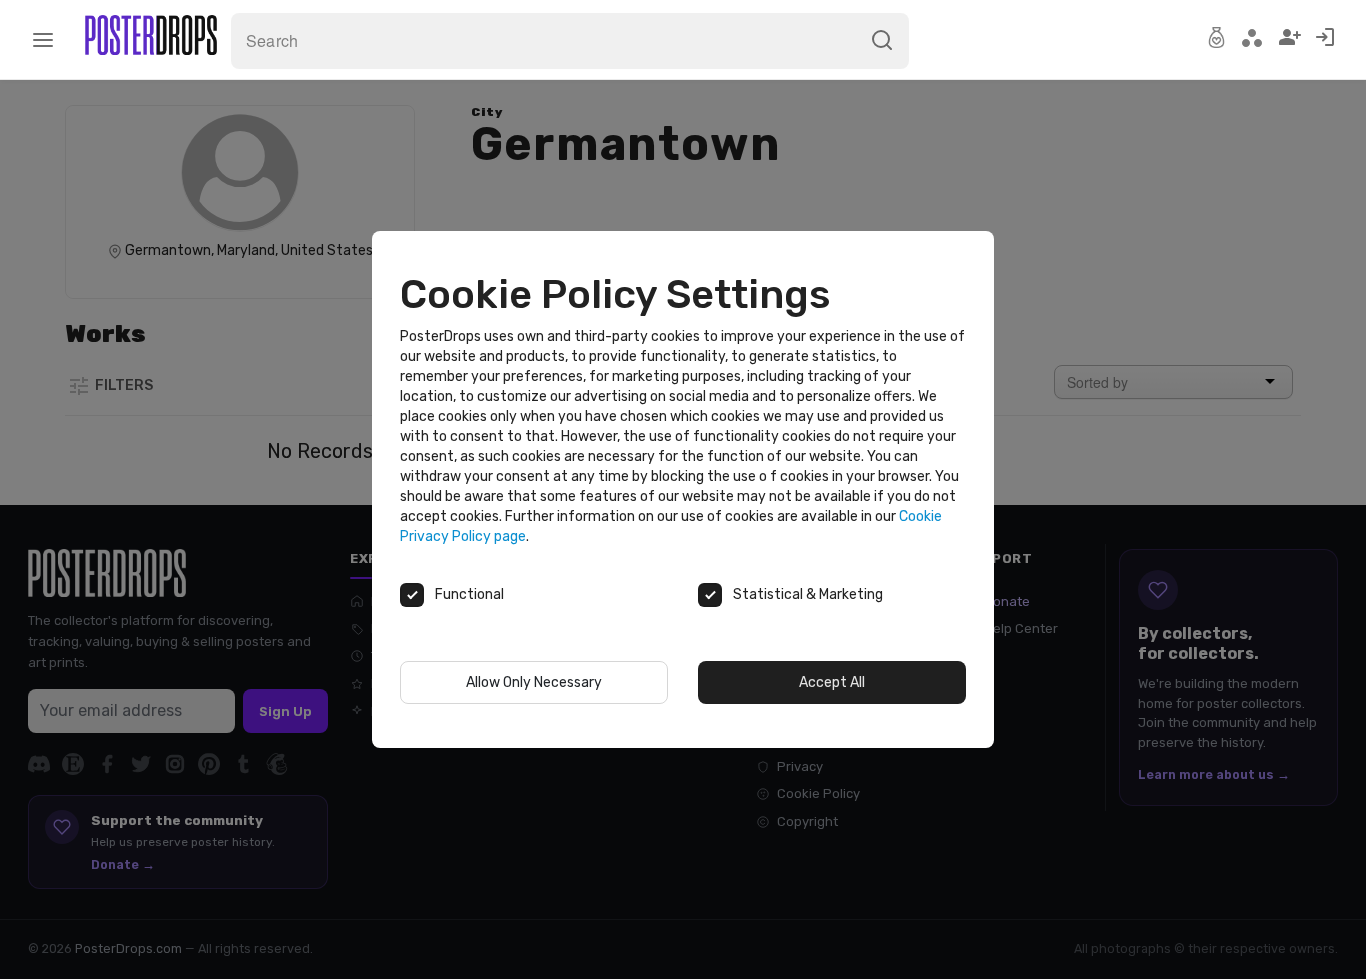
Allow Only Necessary (534, 682)
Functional (469, 594)
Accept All (832, 682)
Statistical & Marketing (808, 594)
